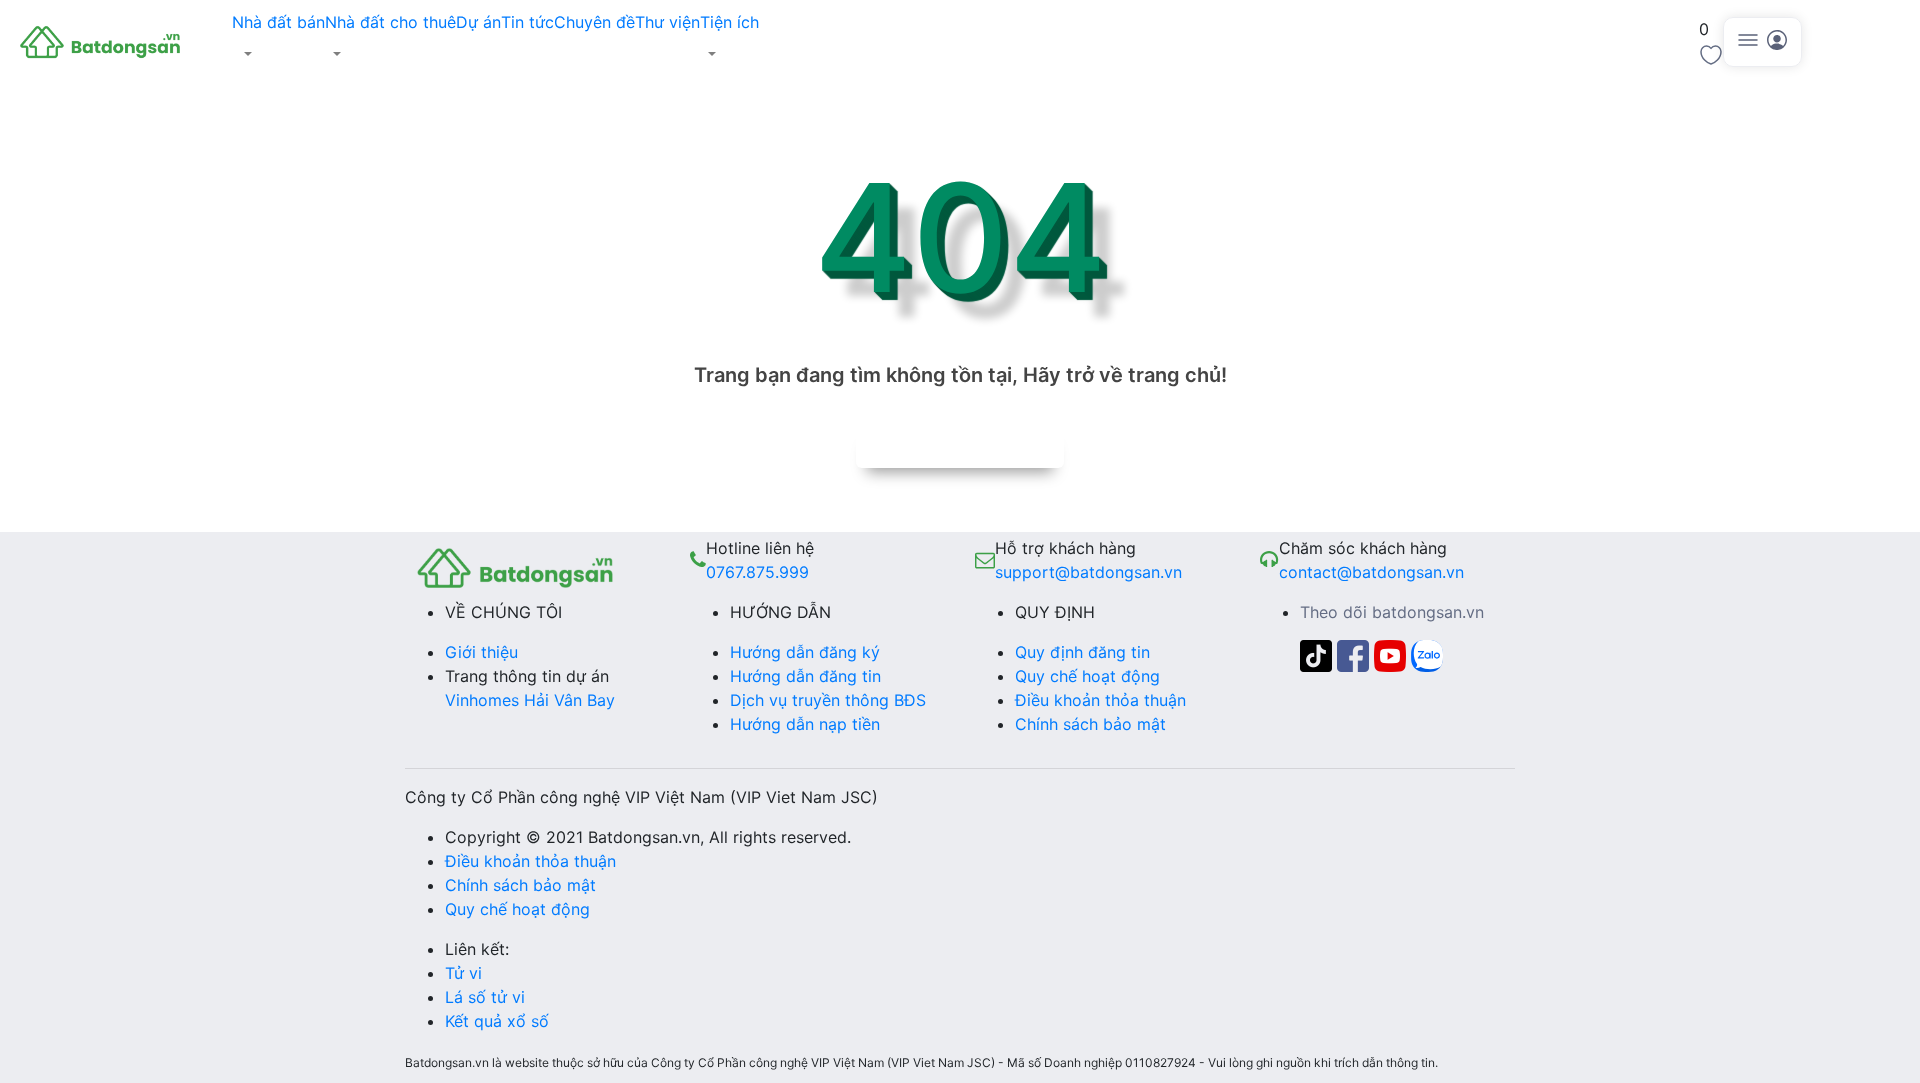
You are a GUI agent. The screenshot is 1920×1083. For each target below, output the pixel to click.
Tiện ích (729, 22)
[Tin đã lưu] (1711, 53)
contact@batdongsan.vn (1371, 572)
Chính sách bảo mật (1090, 724)
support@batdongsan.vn (1088, 572)
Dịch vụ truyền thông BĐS (828, 700)
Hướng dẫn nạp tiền (805, 724)
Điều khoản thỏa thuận (1100, 700)
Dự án (478, 22)
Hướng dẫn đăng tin (805, 676)
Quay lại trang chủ (960, 446)
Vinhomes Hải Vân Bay (530, 700)
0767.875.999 (757, 572)
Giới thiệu (481, 652)
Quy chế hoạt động (1087, 676)
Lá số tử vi (485, 997)
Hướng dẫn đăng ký (805, 652)
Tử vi (463, 973)
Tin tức (527, 22)
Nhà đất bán (278, 22)
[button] (278, 54)
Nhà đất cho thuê (390, 22)
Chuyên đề (594, 22)
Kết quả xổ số (497, 1021)
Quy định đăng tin (1082, 652)
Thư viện (667, 22)
